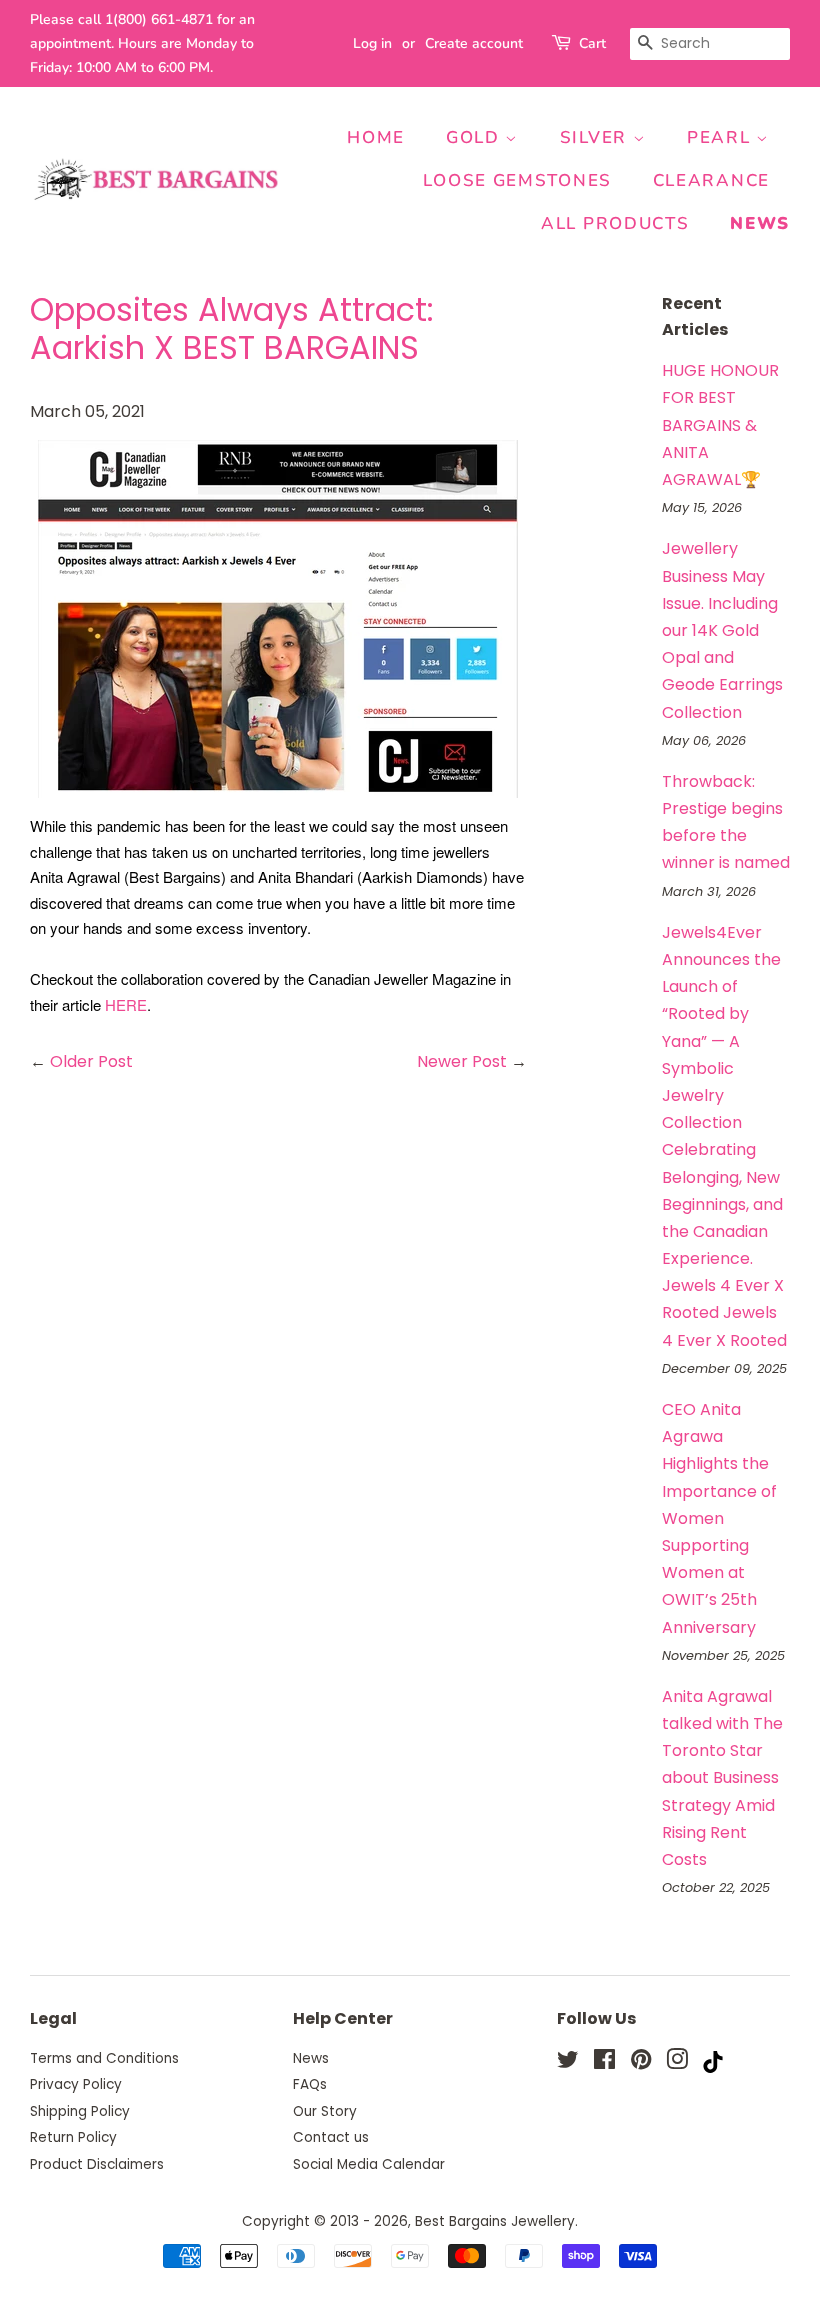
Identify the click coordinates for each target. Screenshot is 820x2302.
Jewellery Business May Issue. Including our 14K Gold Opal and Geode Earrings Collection (722, 630)
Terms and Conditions (104, 2058)
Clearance (711, 180)
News (760, 223)
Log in (372, 43)
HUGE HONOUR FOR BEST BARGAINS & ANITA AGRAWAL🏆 (720, 425)
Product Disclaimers (97, 2164)
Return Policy (73, 2137)
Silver (596, 137)
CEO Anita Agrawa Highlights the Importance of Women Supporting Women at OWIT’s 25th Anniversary (719, 1518)
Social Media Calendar (369, 2164)
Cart (592, 43)
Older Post (91, 1061)
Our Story (325, 2111)
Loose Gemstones (517, 180)
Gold (476, 137)
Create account (474, 43)
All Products (615, 223)
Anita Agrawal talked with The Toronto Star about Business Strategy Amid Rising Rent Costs (722, 1778)
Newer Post (462, 1061)
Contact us (331, 2137)
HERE (126, 1004)
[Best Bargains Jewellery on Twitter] (568, 2063)
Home (376, 137)
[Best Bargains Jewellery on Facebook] (604, 2063)
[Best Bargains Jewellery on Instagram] (677, 2063)
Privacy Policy (76, 2084)
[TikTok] (713, 2067)
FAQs (310, 2084)
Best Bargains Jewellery (495, 2221)
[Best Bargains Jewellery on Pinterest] (641, 2063)
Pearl (721, 137)
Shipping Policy (80, 2111)
